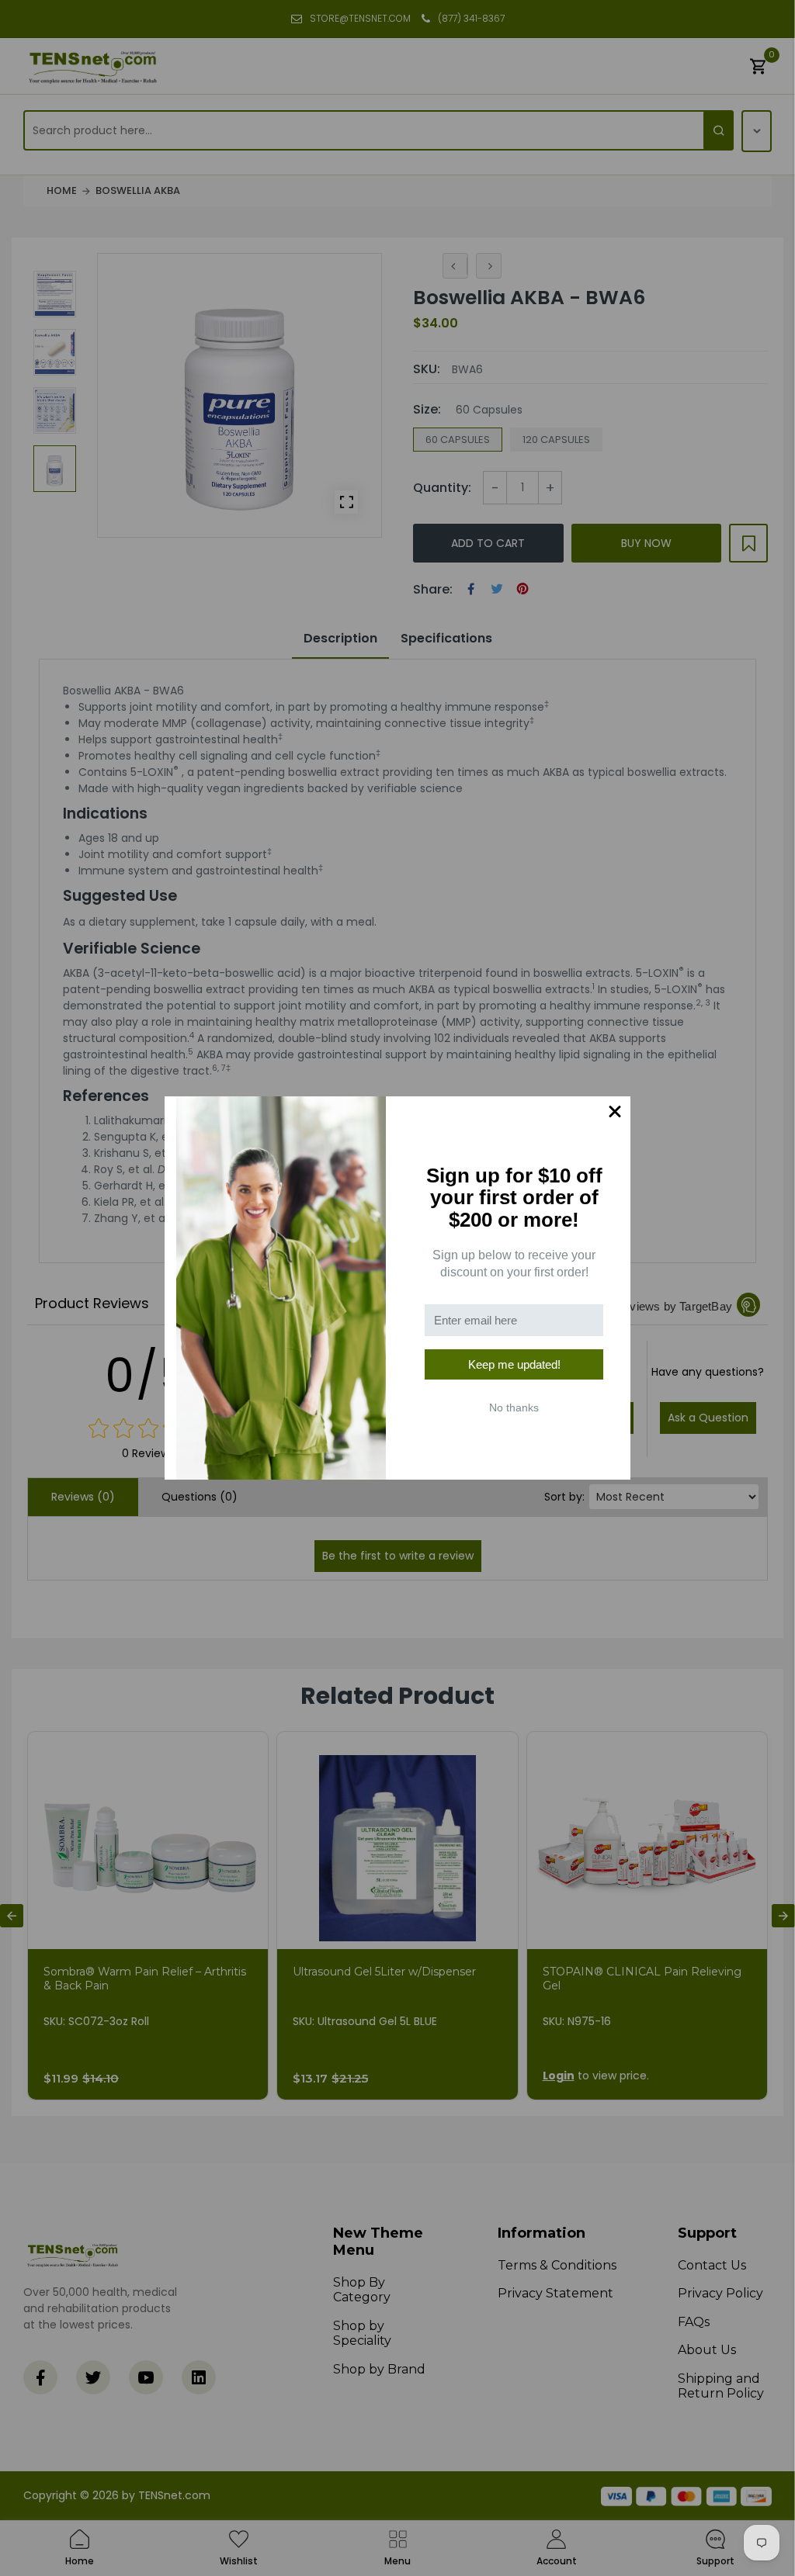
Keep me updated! (514, 1364)
